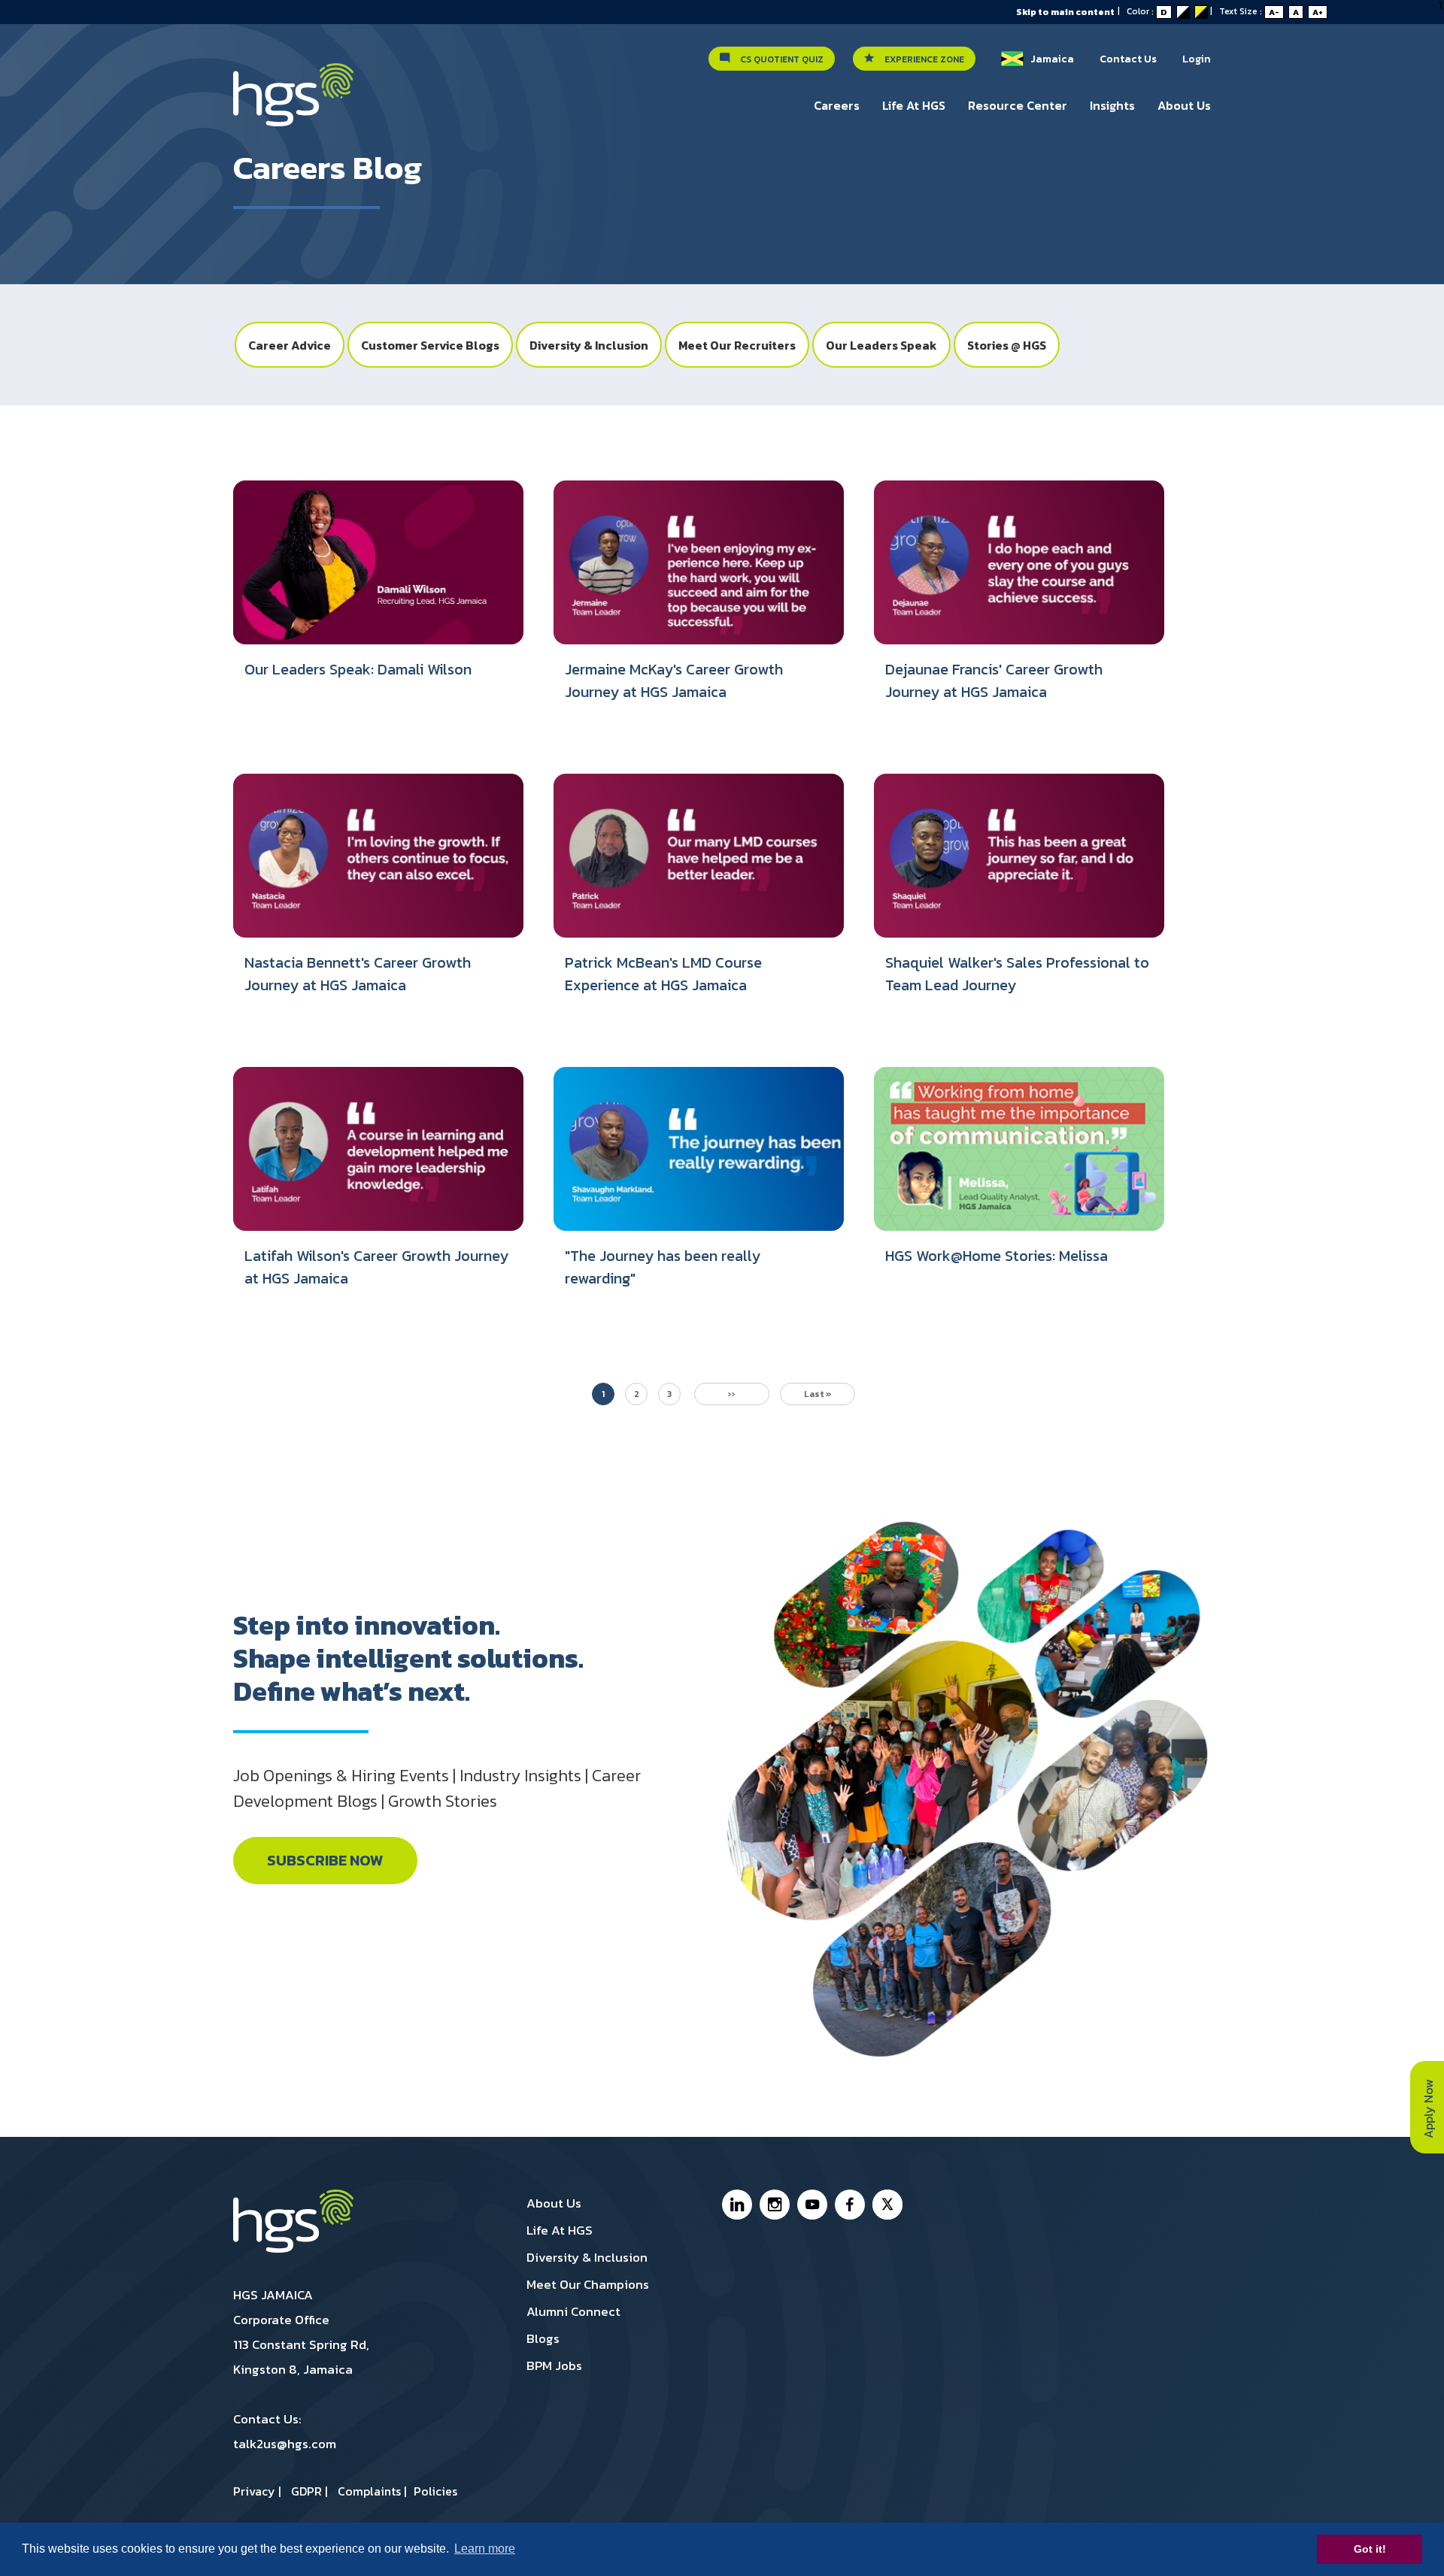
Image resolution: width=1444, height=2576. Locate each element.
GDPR (306, 2491)
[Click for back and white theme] (1183, 12)
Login (1197, 59)
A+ (1318, 12)
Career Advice (290, 345)
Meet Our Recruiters (737, 345)
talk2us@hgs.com (285, 2444)
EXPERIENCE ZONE (921, 59)
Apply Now (1428, 2107)
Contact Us (1128, 59)
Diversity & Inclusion (589, 345)
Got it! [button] (1370, 2549)
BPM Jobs (554, 2365)
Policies (435, 2491)
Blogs (543, 2338)
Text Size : (1271, 11)
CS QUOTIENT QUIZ (778, 59)
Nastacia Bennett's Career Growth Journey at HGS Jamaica (358, 974)
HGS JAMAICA (273, 2295)
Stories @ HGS (1007, 345)
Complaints (369, 2491)
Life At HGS (914, 105)
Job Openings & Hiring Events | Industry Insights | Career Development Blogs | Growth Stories (437, 1788)
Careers (837, 105)
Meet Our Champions (588, 2284)
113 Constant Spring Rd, (301, 2344)
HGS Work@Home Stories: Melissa (997, 1256)
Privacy (254, 2491)
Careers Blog (328, 168)
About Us (1184, 105)
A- (1274, 12)
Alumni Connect (573, 2311)
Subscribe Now (325, 1861)
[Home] (293, 102)
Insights (1112, 105)
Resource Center (1018, 105)
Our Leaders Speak (881, 345)
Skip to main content (1065, 12)
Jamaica (1049, 59)
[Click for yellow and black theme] (1201, 12)
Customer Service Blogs (430, 345)
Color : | (1173, 11)
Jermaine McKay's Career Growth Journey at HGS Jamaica (674, 680)
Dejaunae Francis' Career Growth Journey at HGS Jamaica (994, 680)
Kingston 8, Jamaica (293, 2369)
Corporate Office (281, 2320)
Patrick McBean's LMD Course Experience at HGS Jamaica (663, 974)
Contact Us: (267, 2419)
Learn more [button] (485, 2549)
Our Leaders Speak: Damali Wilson (358, 669)
